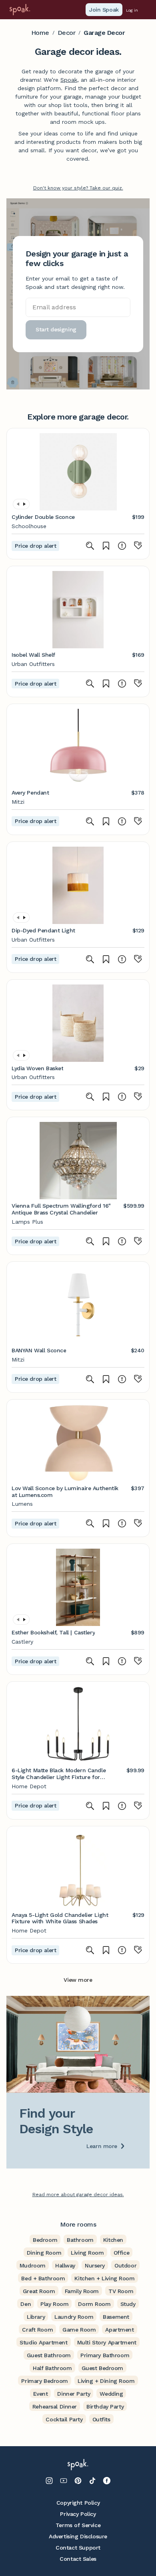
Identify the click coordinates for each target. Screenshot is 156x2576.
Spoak (69, 80)
